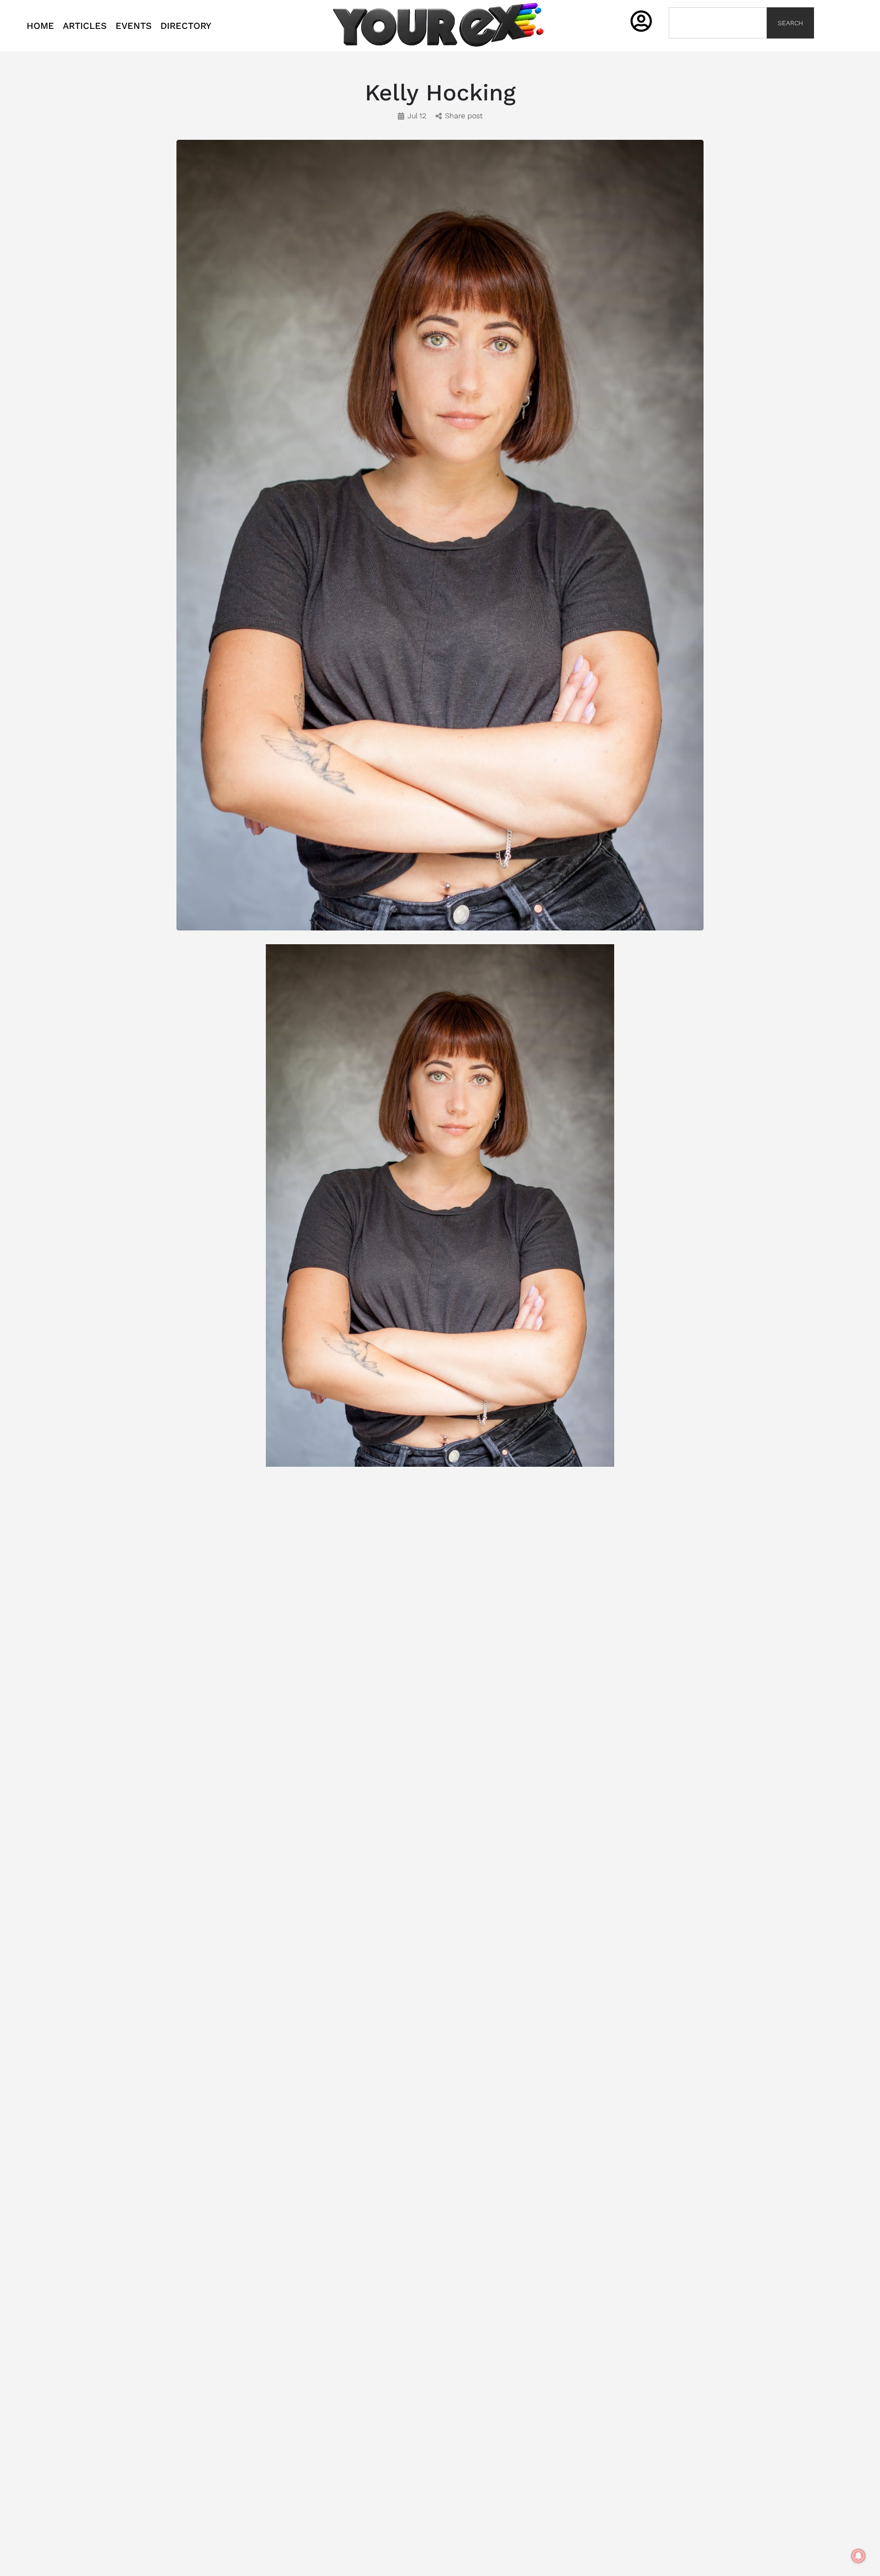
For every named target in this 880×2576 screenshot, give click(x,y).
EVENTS (134, 26)
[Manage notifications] (858, 2556)
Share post (464, 116)
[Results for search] (718, 44)
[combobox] (718, 23)
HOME (40, 26)
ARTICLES (85, 26)
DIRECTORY (186, 26)
